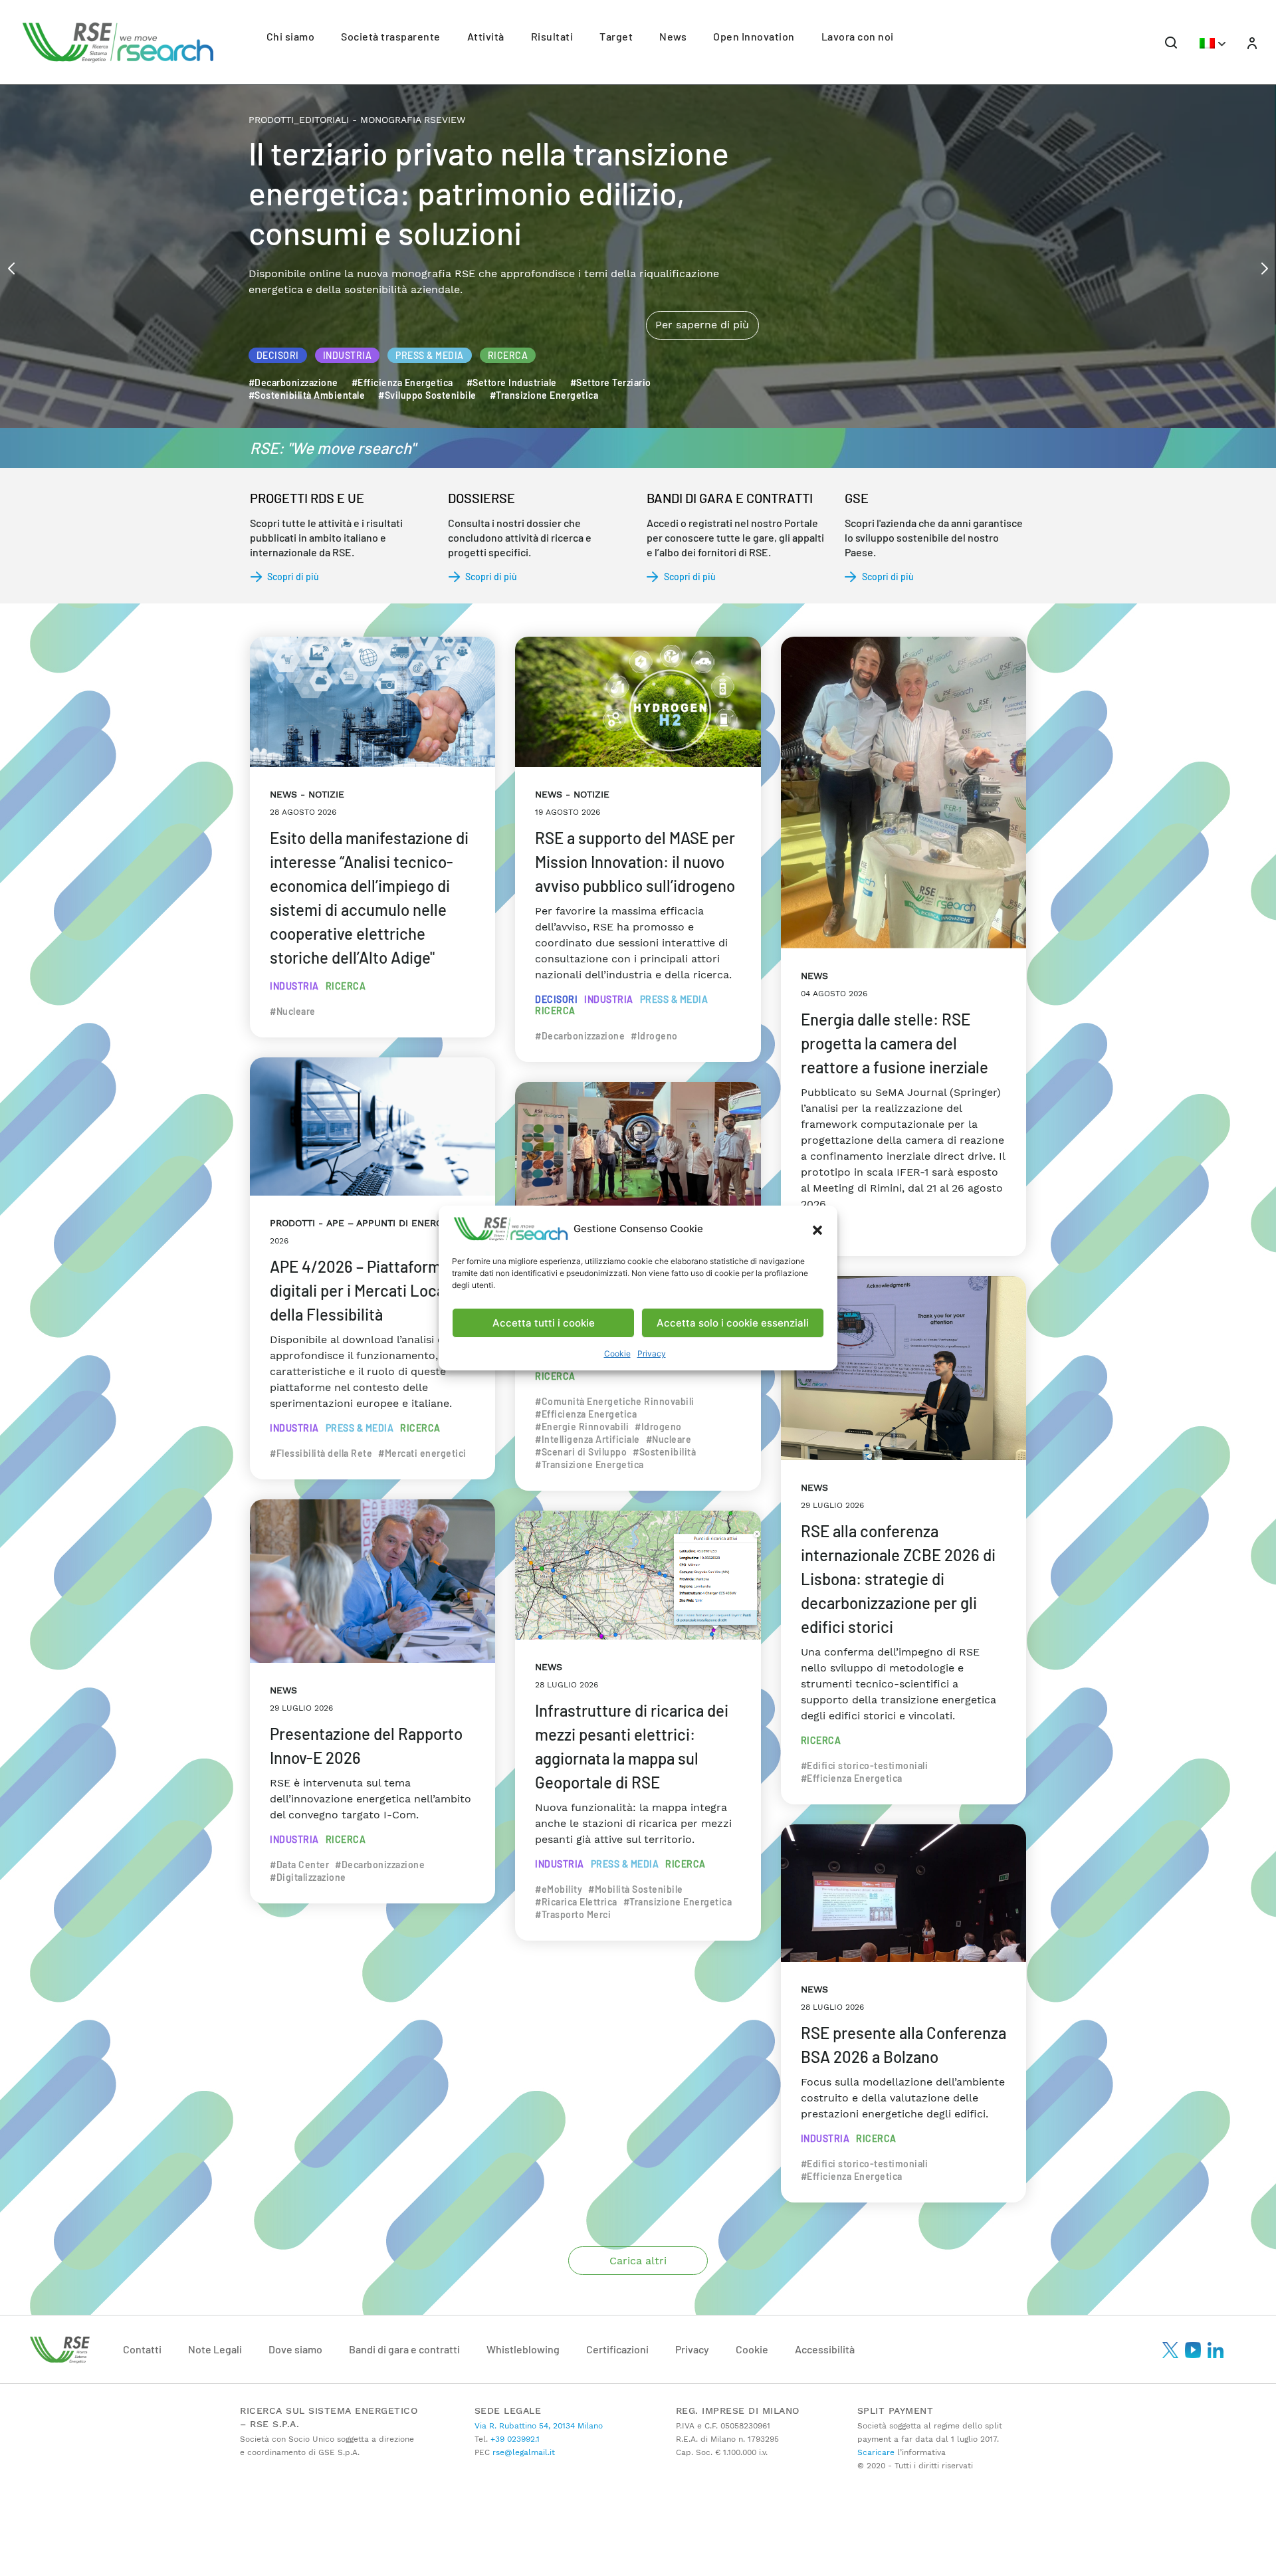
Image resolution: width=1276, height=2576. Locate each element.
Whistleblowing (523, 2349)
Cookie (617, 1353)
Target (616, 36)
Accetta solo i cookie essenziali (733, 1323)
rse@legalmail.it (522, 2452)
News (673, 36)
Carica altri (638, 2261)
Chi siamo (291, 36)
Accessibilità (825, 2349)
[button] (817, 1229)
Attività (486, 36)
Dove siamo (295, 2349)
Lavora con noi (858, 36)
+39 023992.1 (514, 2439)
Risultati (552, 36)
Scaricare (876, 2452)
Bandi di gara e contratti (404, 2349)
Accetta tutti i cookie (544, 1323)
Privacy (652, 1353)
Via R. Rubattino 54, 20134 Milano (539, 2426)
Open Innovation (754, 36)
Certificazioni (617, 2349)
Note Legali (215, 2349)
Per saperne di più (702, 269)
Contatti (142, 2349)
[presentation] (11, 267)
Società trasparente (391, 36)
